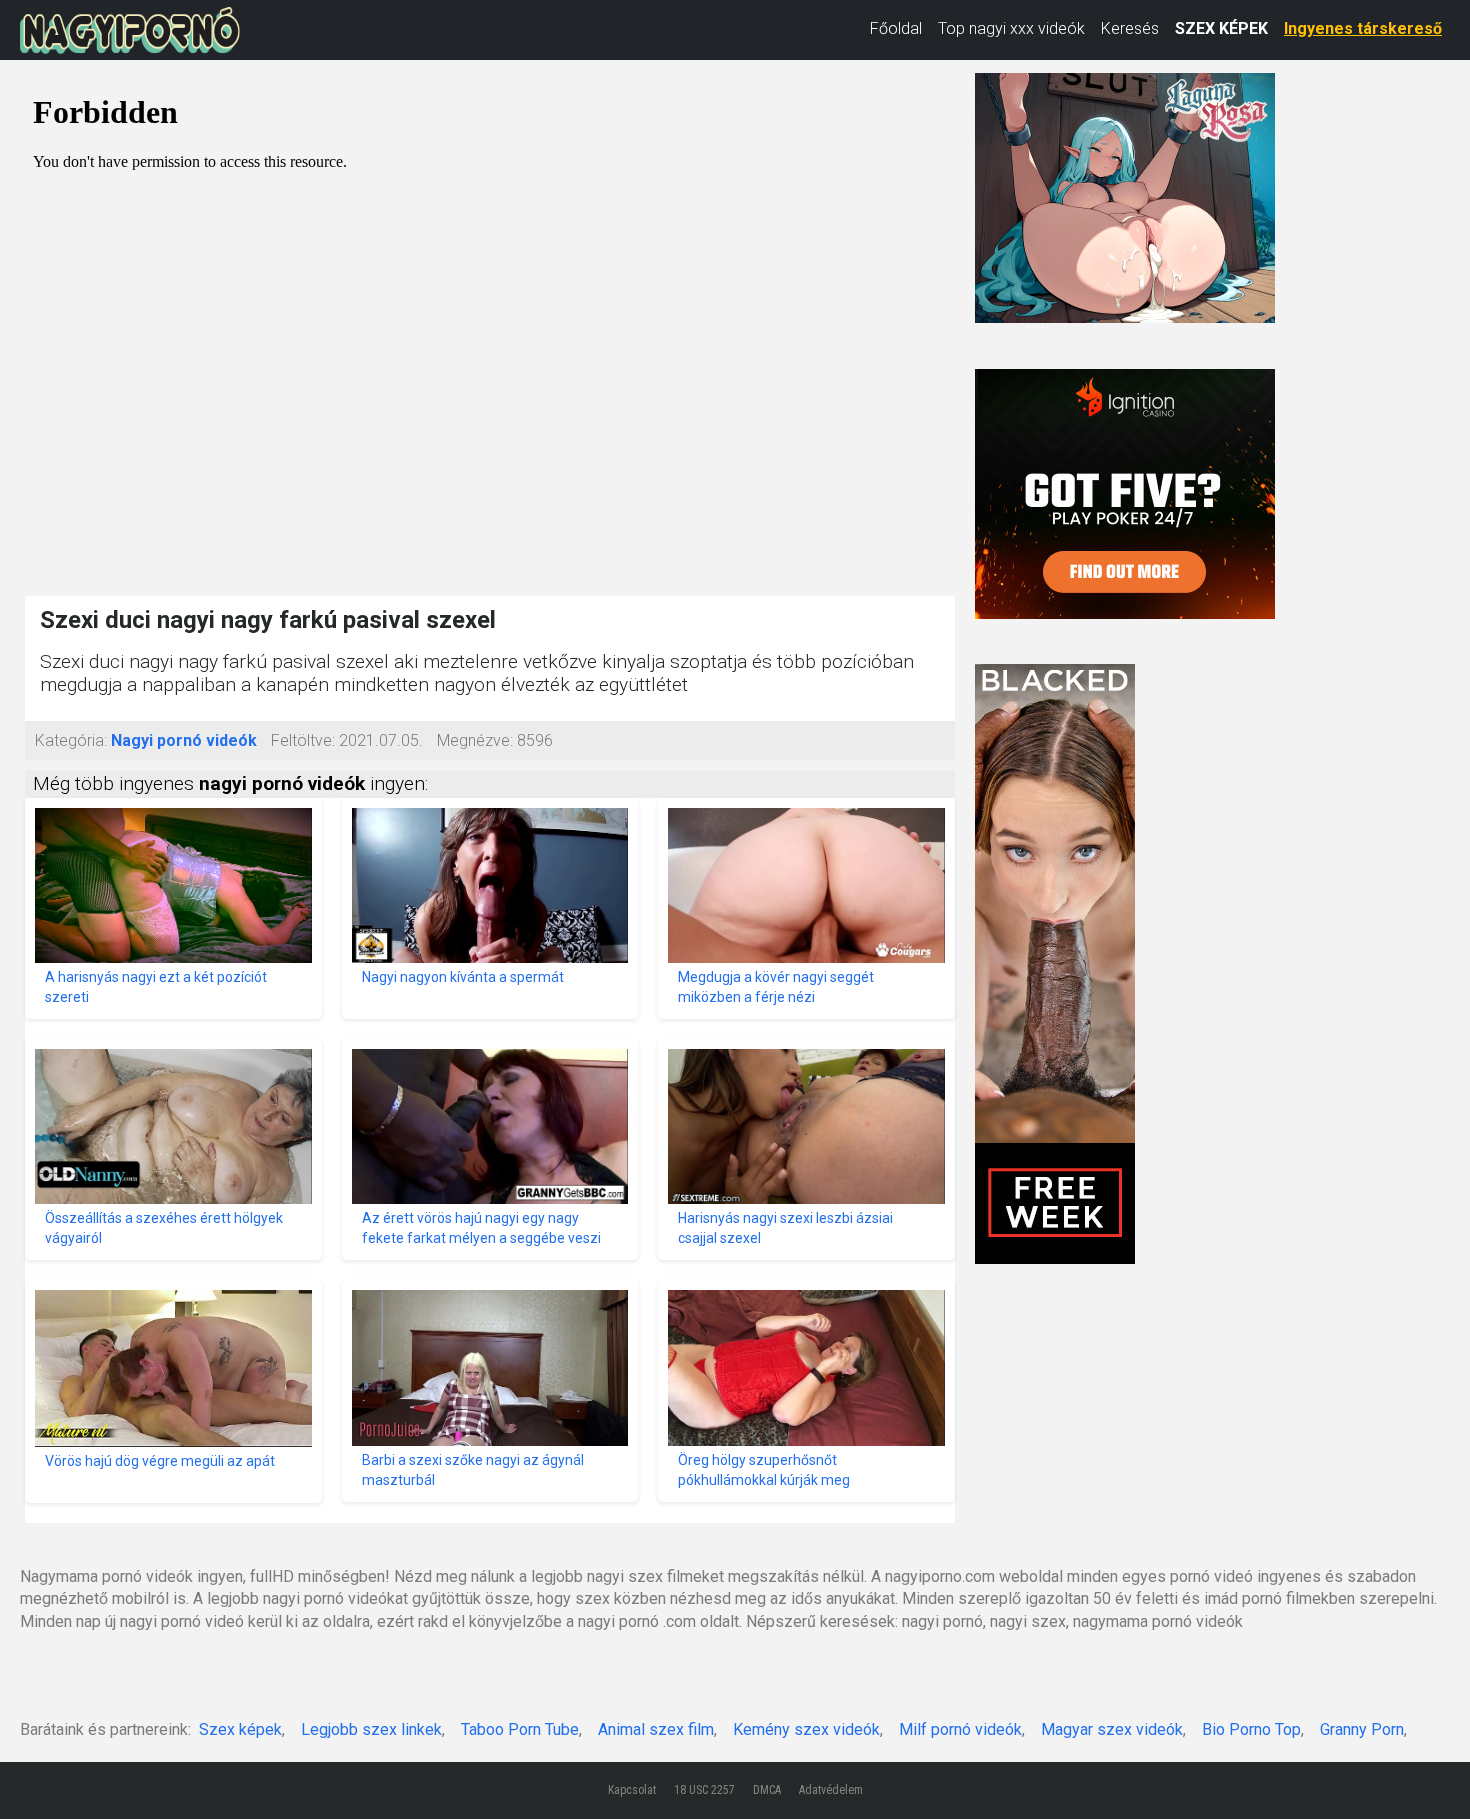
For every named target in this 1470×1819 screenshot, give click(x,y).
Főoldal (896, 28)
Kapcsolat (632, 1790)
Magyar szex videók (1112, 1729)
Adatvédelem (831, 1790)
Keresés (1130, 28)
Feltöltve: (303, 740)
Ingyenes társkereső (1363, 28)
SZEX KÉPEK (1221, 28)
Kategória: (71, 740)
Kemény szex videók (806, 1729)
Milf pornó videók (960, 1729)
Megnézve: (475, 740)
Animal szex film (656, 1729)
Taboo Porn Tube (520, 1729)
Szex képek (240, 1729)
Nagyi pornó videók (184, 740)
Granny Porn (1362, 1729)
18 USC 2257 (704, 1790)
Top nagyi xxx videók (1011, 28)
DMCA (767, 1790)
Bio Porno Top (1251, 1729)
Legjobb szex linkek (371, 1729)
